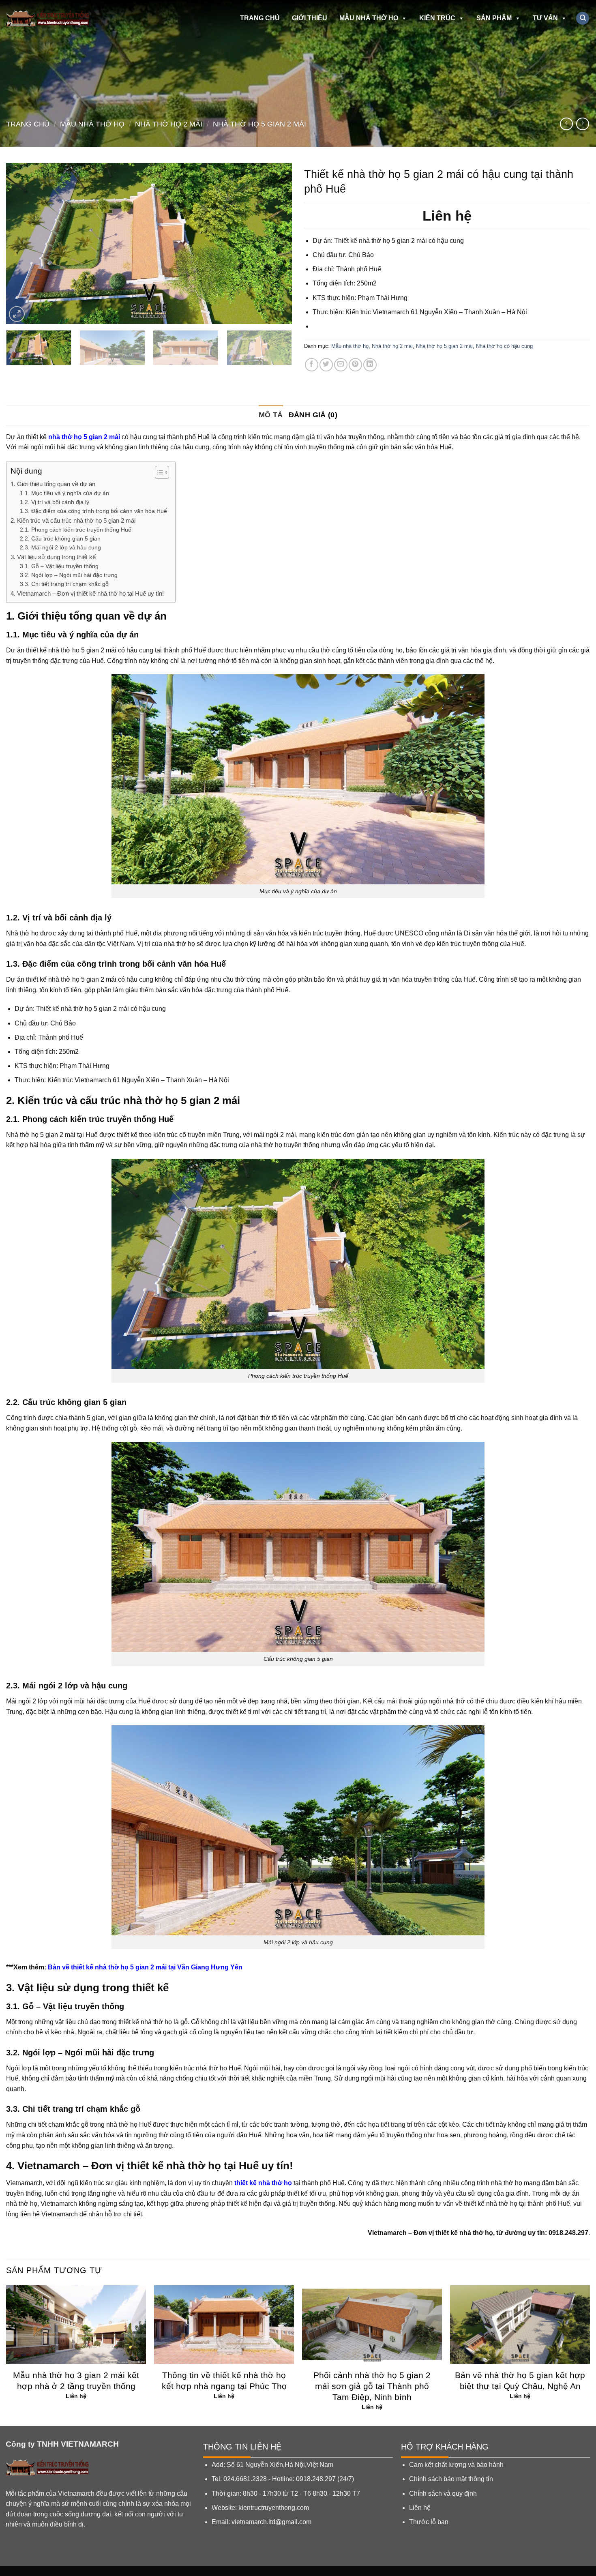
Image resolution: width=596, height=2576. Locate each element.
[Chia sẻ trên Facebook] (312, 365)
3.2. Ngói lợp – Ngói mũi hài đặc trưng (69, 575)
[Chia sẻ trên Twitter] (326, 365)
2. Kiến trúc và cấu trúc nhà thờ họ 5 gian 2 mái (73, 520)
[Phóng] (17, 314)
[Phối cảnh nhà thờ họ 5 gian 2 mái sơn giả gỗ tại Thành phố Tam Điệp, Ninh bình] (372, 2325)
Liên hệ (420, 2508)
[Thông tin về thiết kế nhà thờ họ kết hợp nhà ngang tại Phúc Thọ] (224, 2325)
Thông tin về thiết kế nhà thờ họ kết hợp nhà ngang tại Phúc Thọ (224, 2381)
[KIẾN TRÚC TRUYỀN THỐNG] (54, 18)
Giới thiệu (310, 18)
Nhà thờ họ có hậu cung (504, 346)
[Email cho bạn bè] (341, 365)
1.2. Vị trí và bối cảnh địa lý (55, 502)
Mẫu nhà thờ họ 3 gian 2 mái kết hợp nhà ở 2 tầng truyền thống (76, 2381)
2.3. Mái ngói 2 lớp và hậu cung (60, 548)
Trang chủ (260, 18)
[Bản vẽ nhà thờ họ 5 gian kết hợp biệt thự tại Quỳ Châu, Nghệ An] (520, 2325)
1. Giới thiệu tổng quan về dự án (53, 484)
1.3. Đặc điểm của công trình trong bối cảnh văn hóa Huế (93, 511)
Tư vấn (545, 18)
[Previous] (22, 243)
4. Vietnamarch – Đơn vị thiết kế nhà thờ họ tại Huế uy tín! (87, 593)
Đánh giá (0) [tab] (313, 415)
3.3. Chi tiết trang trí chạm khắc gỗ (64, 584)
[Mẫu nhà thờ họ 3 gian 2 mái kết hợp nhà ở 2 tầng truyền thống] (76, 2325)
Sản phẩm (494, 18)
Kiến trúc (437, 18)
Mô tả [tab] (271, 415)
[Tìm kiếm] (583, 18)
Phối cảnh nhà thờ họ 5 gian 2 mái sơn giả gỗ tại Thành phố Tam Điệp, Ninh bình (372, 2386)
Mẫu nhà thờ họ (369, 18)
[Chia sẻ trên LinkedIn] (370, 365)
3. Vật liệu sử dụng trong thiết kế (53, 557)
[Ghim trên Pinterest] (355, 365)
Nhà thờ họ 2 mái (169, 124)
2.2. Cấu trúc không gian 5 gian (60, 539)
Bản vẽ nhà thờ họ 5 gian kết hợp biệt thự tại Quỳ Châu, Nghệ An (520, 2381)
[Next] (276, 243)
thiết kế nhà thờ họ (263, 2183)
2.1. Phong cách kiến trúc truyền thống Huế (76, 530)
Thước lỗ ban (429, 2522)
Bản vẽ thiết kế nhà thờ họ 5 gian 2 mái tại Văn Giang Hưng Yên (145, 1967)
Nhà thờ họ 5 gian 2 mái (259, 124)
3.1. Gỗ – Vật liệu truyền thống (59, 566)
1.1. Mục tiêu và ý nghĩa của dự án (64, 493)
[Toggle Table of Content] (158, 472)
